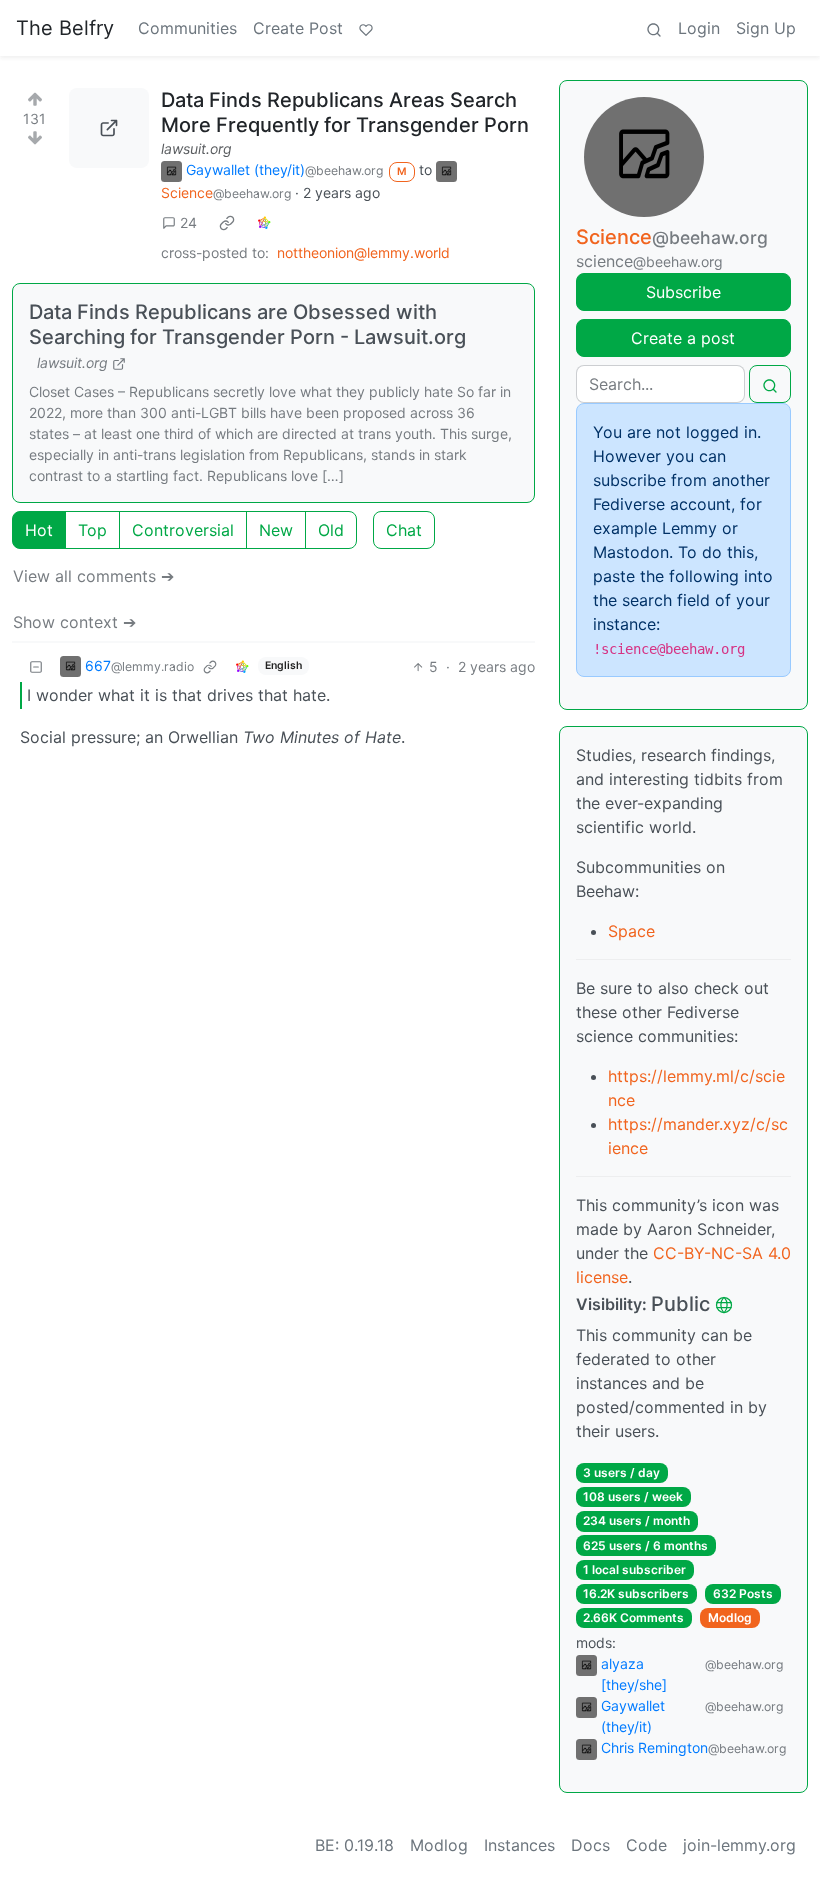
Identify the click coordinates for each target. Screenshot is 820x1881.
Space (631, 931)
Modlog (730, 1617)
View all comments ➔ (93, 576)
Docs (590, 1845)
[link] (227, 223)
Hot (39, 530)
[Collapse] (36, 666)
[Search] (654, 28)
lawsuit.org (196, 148)
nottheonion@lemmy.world (363, 252)
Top (92, 530)
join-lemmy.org (739, 1845)
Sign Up (766, 28)
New (276, 530)
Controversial (183, 530)
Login (699, 28)
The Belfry (65, 28)
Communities (187, 28)
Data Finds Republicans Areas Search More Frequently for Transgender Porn (345, 112)
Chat (404, 530)
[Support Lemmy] (366, 28)
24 (188, 222)
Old (331, 530)
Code (646, 1845)
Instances (519, 1845)
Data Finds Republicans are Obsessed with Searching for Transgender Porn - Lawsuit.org (247, 324)
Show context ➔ (74, 622)
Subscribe (683, 292)
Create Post (298, 28)
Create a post (683, 338)
